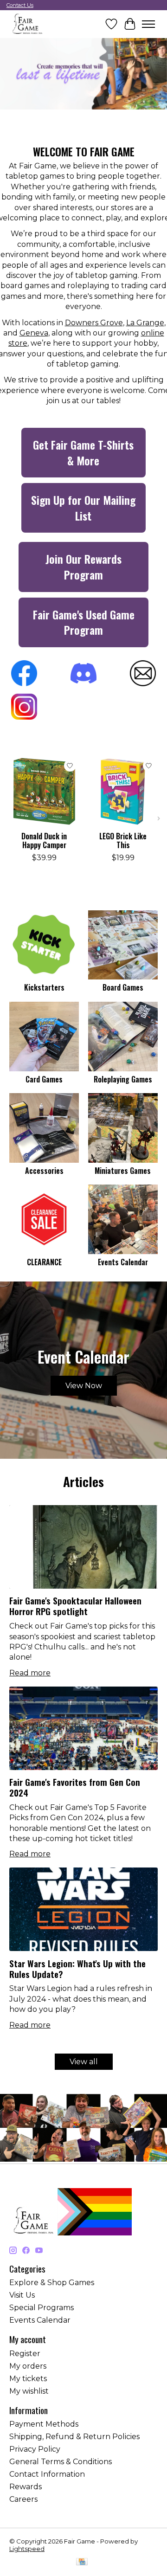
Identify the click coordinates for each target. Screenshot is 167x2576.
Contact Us (20, 5)
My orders (28, 2366)
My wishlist (29, 2391)
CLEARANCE (44, 1262)
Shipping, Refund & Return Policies (74, 2437)
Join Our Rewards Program (83, 567)
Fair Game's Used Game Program (84, 622)
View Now (84, 1386)
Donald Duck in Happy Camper (44, 840)
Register (25, 2354)
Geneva (34, 333)
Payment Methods (44, 2424)
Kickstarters (44, 987)
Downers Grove (94, 323)
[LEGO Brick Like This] (123, 792)
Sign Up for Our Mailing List (83, 508)
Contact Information (47, 2474)
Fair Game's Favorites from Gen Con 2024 (75, 1787)
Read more (30, 1673)
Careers (23, 2499)
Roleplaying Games (123, 1079)
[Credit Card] (82, 2562)
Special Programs (42, 2308)
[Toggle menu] (148, 24)
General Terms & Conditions (61, 2462)
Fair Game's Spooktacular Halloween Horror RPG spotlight (75, 1606)
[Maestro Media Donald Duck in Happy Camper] (44, 792)
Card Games (44, 1079)
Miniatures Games (123, 1171)
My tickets (28, 2379)
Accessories (44, 1171)
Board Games (123, 987)
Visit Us (22, 2295)
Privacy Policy (35, 2449)
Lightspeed (27, 2549)
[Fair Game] (27, 24)
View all (84, 2062)
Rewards (26, 2487)
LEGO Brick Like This (123, 840)
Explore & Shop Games (52, 2283)
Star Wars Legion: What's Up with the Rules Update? (77, 1969)
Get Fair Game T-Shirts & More (83, 452)
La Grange (145, 323)
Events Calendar (123, 1262)
